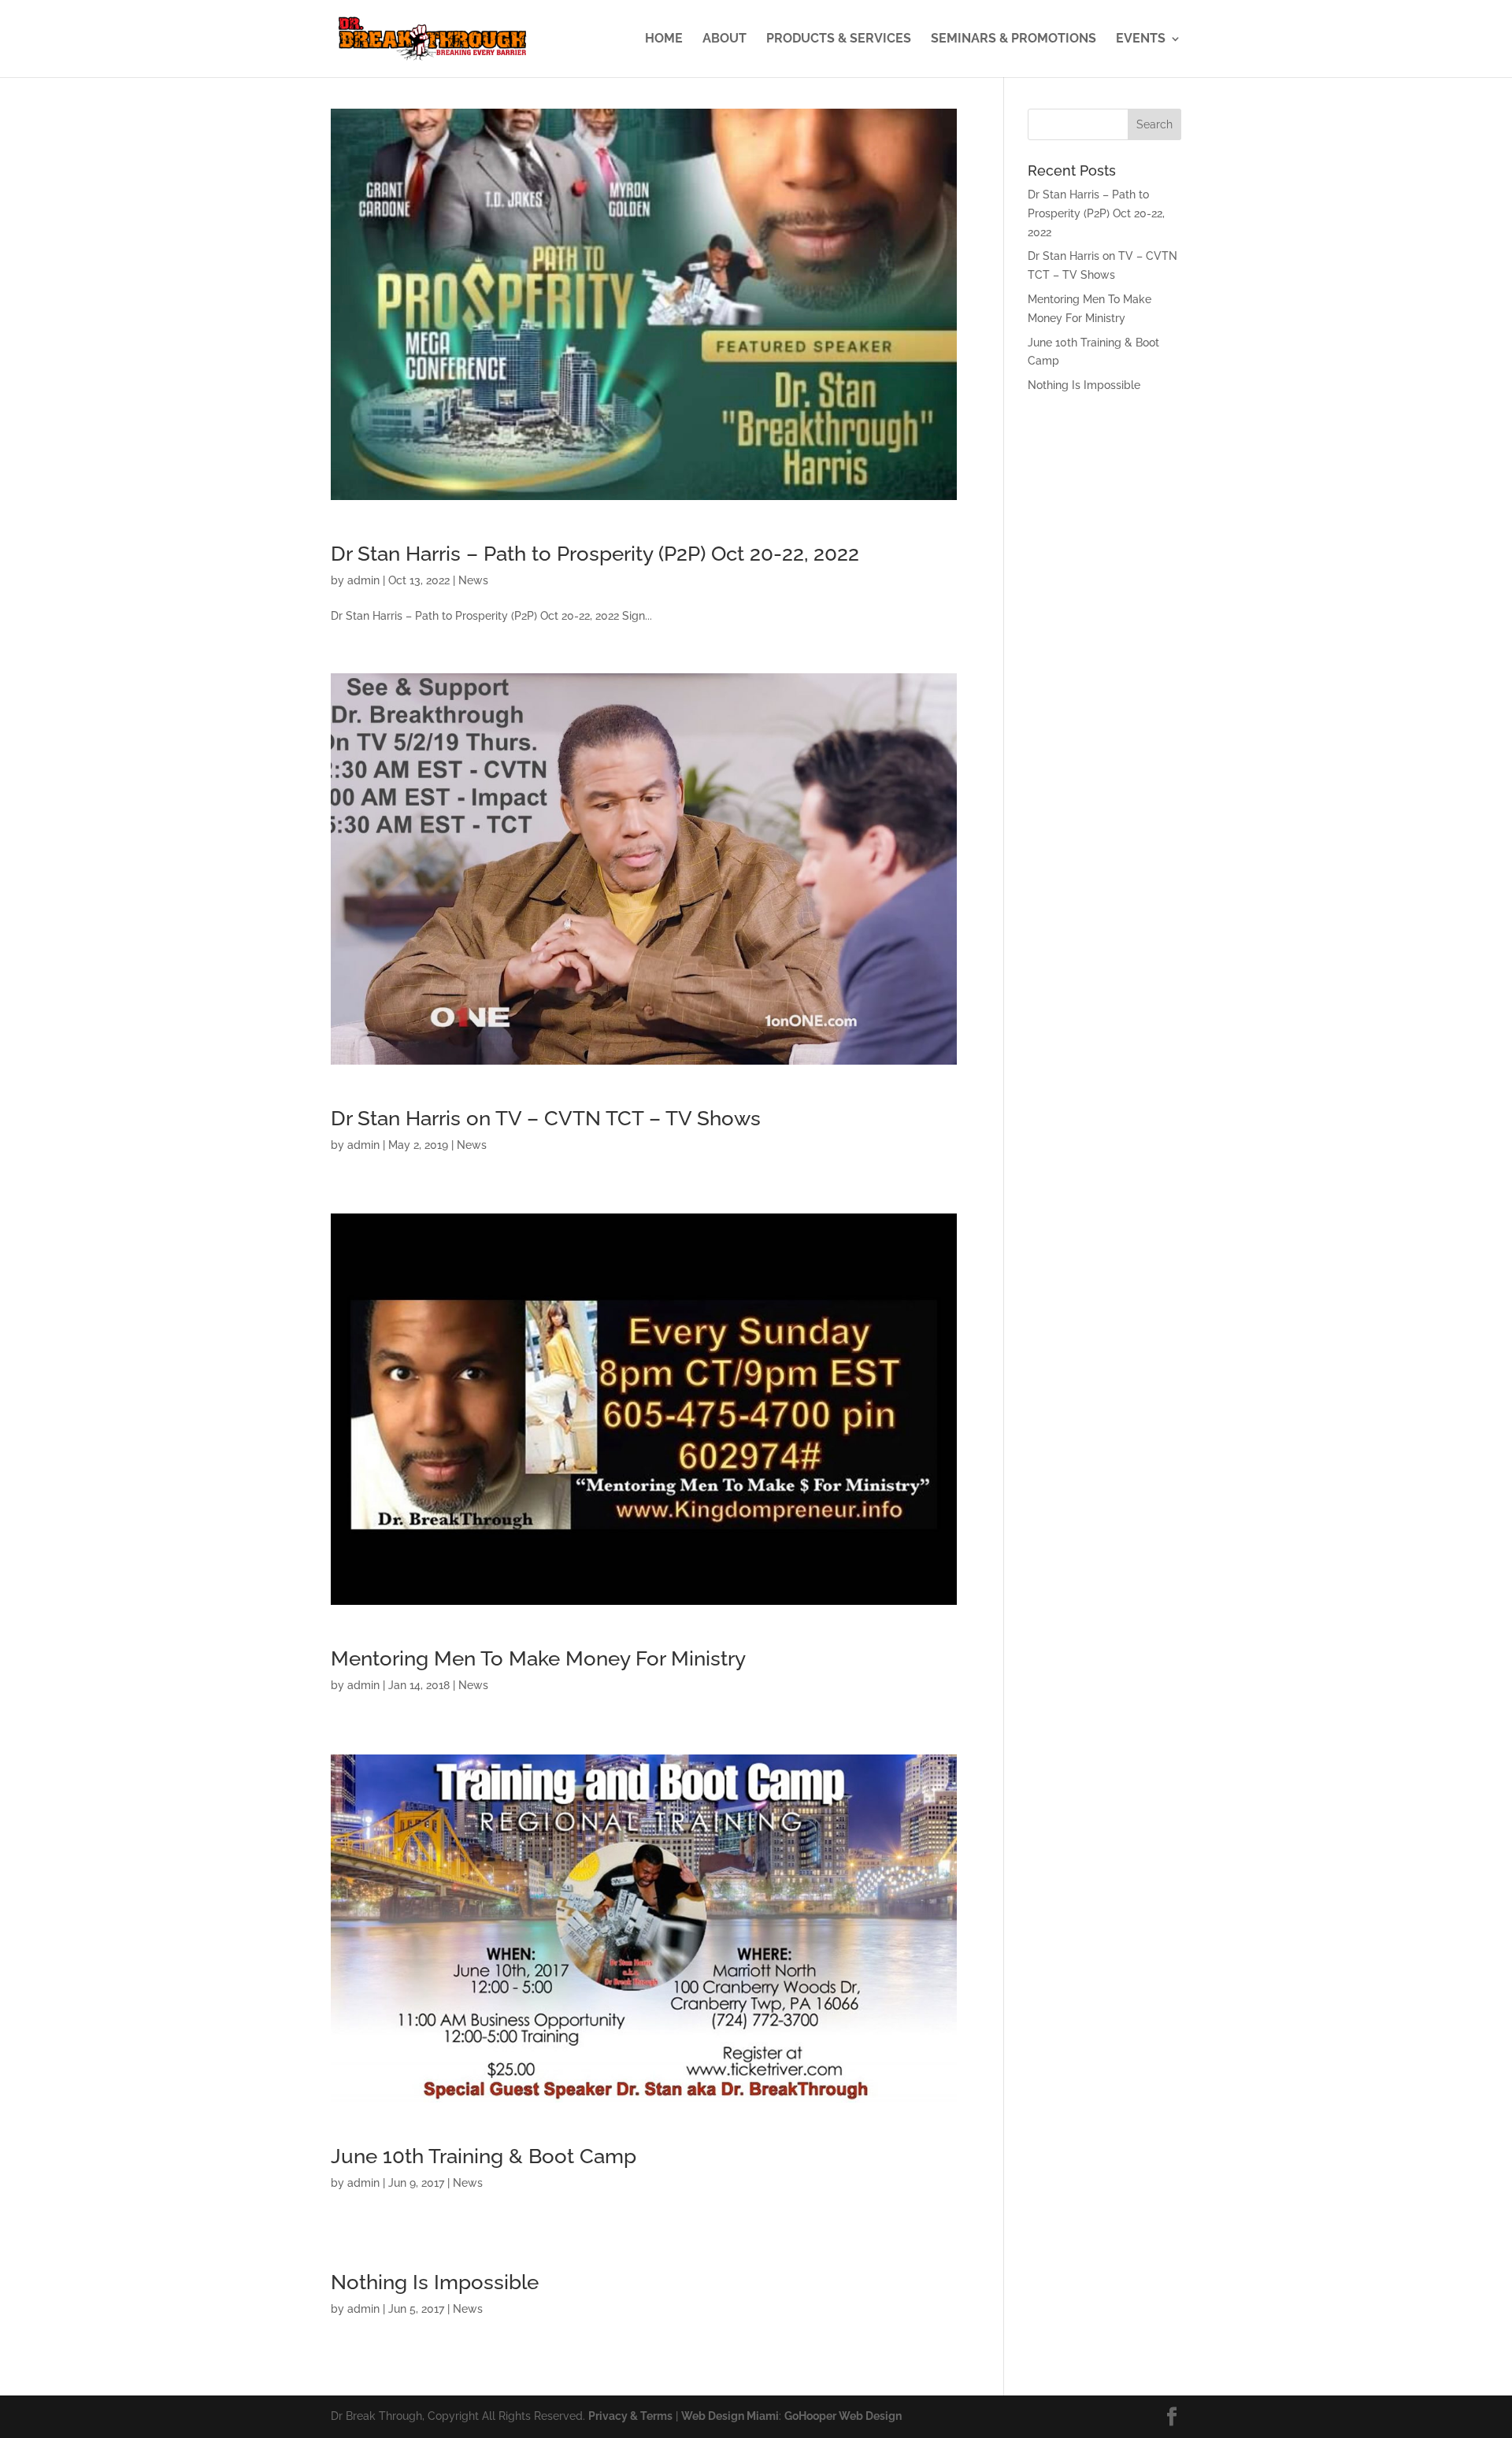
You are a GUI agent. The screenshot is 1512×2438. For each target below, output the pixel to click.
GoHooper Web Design (843, 2416)
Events (1141, 39)
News (473, 580)
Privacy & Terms (630, 2416)
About (724, 39)
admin (363, 580)
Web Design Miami (730, 2416)
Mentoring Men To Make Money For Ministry (538, 1658)
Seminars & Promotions (1014, 39)
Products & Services (839, 39)
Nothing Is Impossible (435, 2282)
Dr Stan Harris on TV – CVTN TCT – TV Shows (546, 1118)
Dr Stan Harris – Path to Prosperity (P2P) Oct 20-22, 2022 (595, 554)
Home (664, 39)
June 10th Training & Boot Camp (484, 2156)
